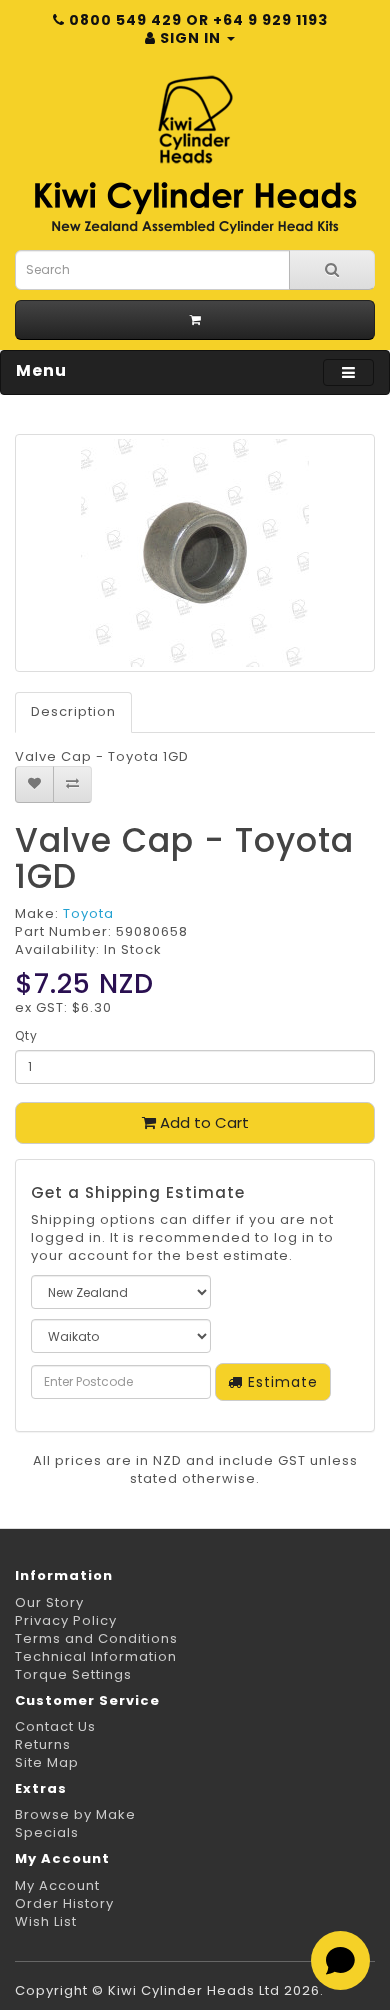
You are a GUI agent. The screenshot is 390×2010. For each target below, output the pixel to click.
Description (73, 711)
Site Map (47, 1762)
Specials (47, 1832)
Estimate (280, 1382)
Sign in (190, 38)
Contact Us (55, 1726)
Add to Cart (202, 1122)
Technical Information (96, 1656)
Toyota (88, 913)
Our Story (49, 1602)
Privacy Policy (66, 1620)
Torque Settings (73, 1674)
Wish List (46, 1921)
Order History (64, 1903)
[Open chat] (340, 1960)
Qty (26, 1035)
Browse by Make (75, 1814)
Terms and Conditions (96, 1638)
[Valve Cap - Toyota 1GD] (195, 553)
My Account (57, 1885)
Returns (43, 1744)
